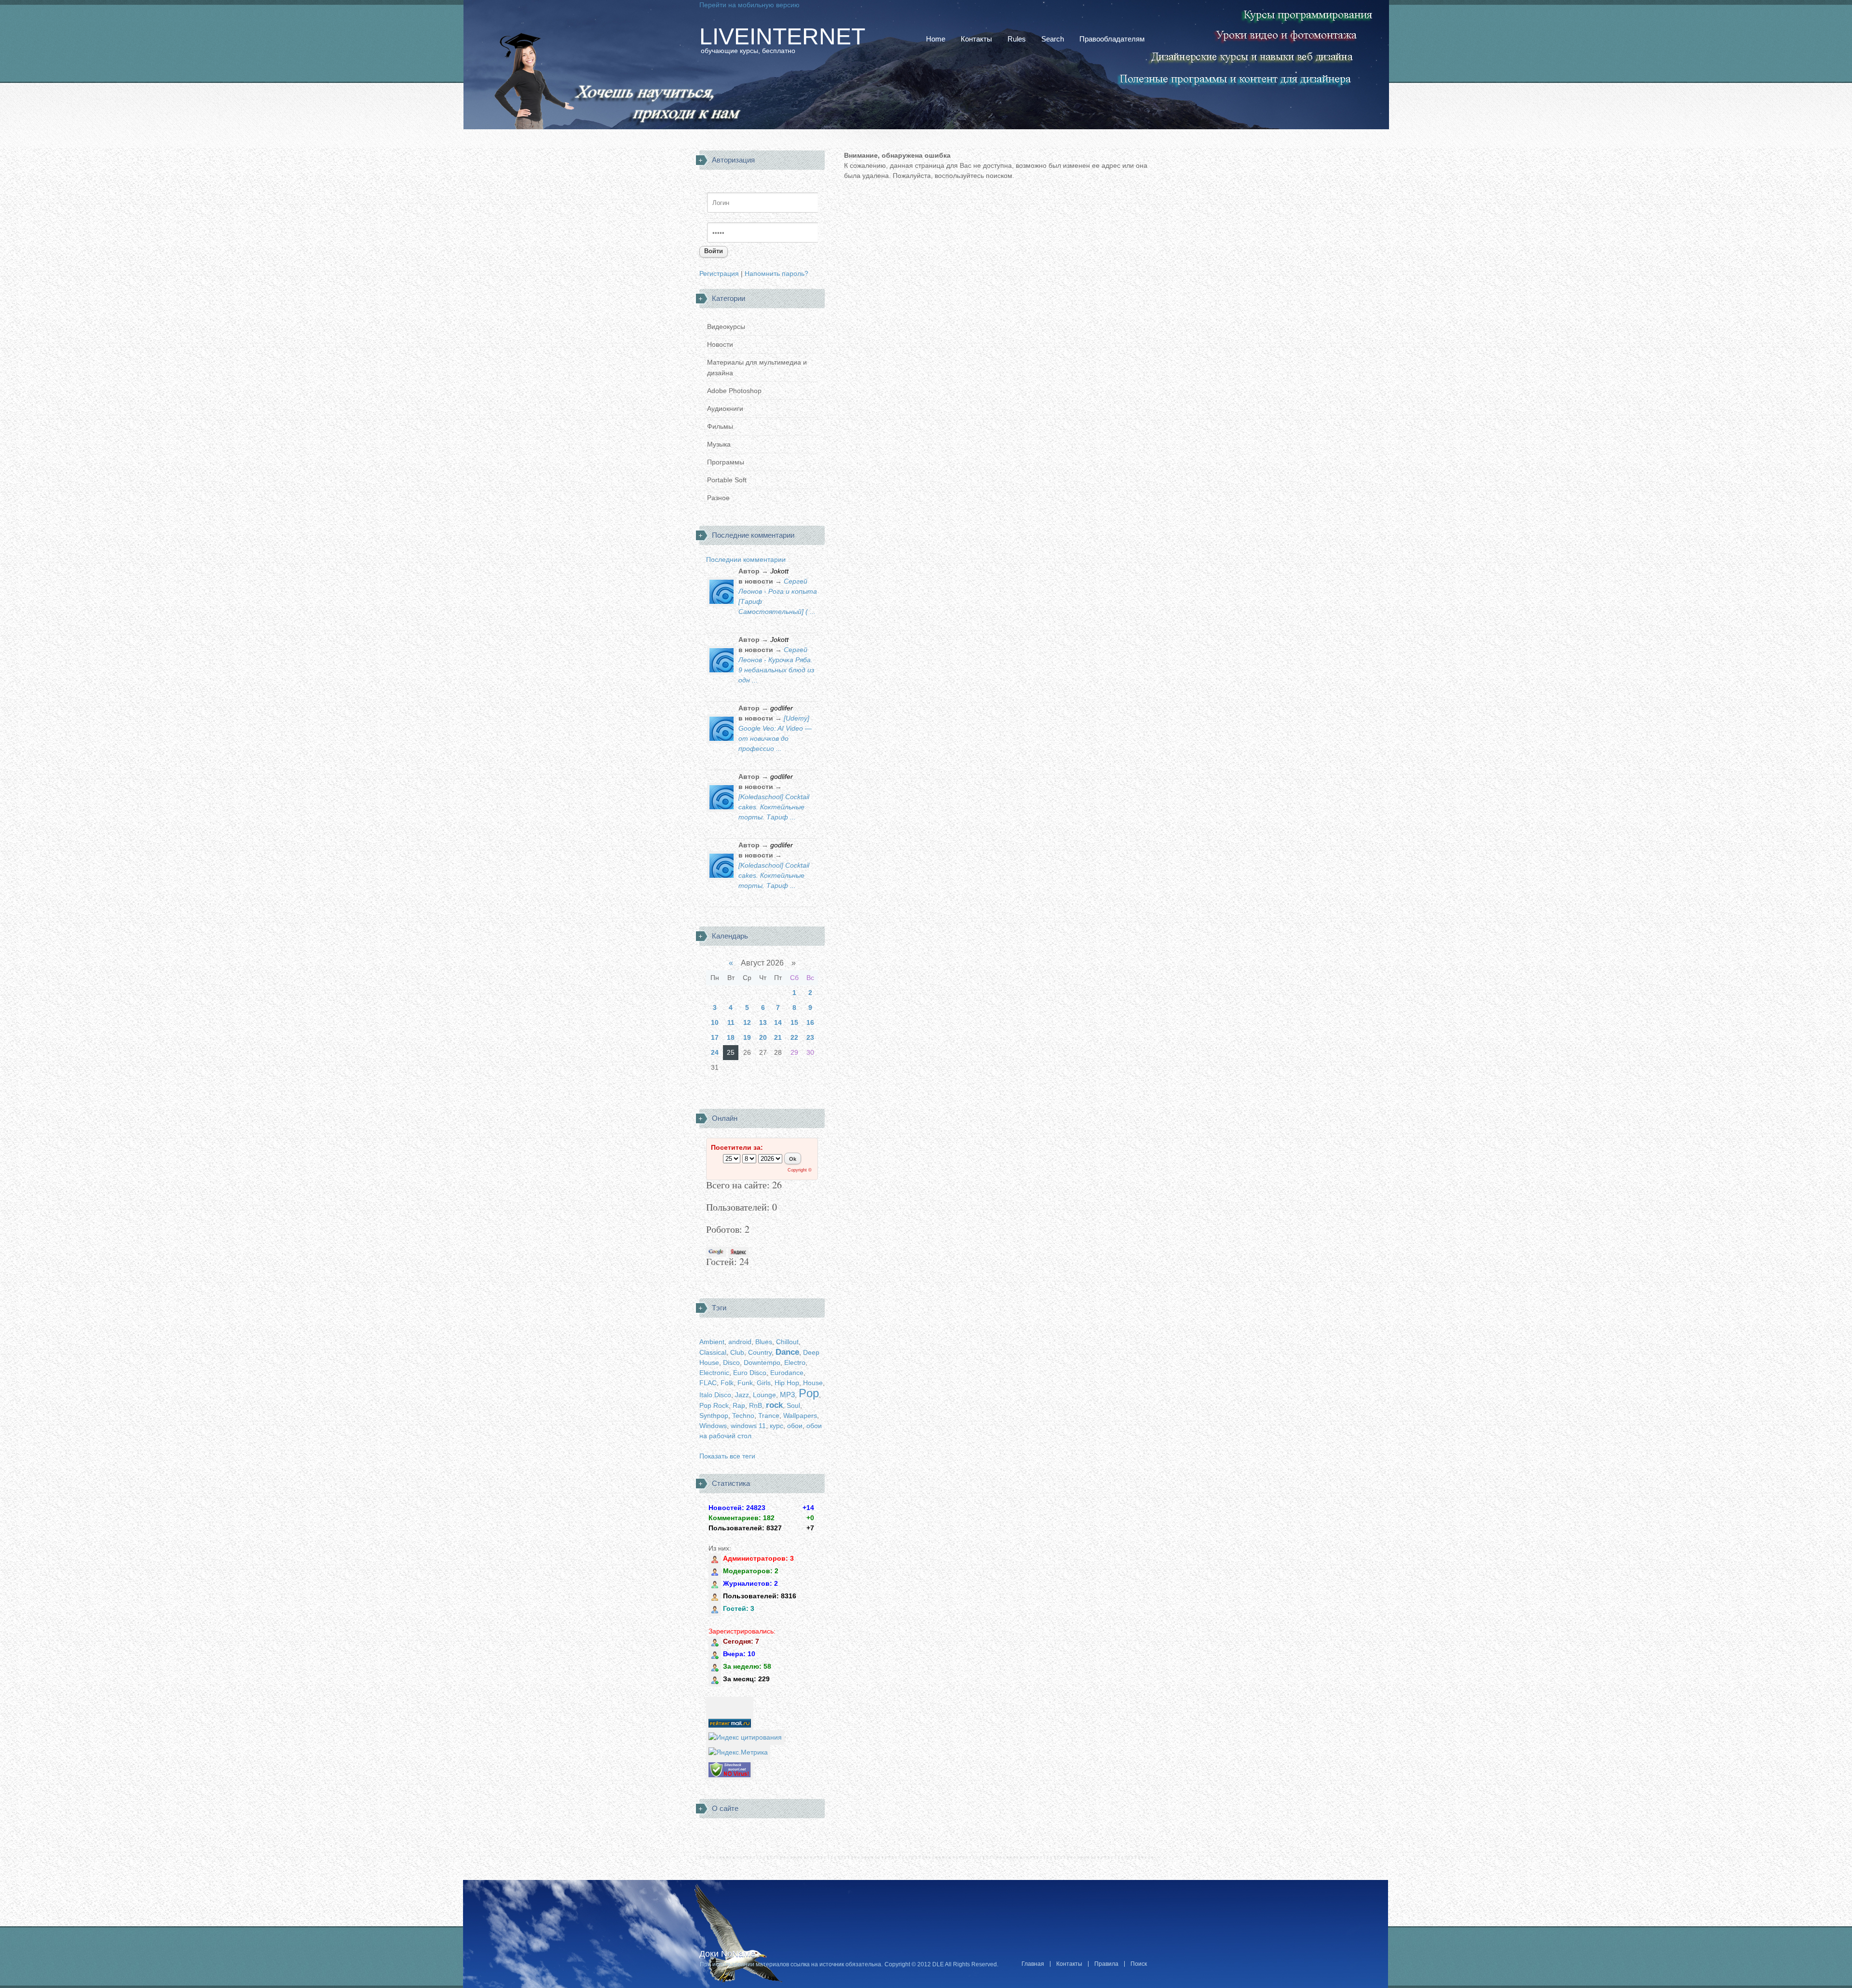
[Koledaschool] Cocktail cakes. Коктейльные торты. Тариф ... (774, 807)
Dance (787, 1352)
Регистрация (719, 273)
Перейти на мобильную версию (749, 5)
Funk (745, 1383)
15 (794, 1022)
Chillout (787, 1342)
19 (747, 1037)
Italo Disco (715, 1395)
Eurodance (787, 1373)
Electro (795, 1362)
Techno (743, 1416)
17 (715, 1037)
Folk (727, 1383)
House (813, 1383)
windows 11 (748, 1426)
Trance (769, 1416)
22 (794, 1037)
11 (731, 1022)
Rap (739, 1405)
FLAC (708, 1383)
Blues (764, 1342)
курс (776, 1426)
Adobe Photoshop (734, 391)
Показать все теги (727, 1456)
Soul (793, 1405)
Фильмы (720, 426)
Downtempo (762, 1362)
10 (715, 1022)
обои (795, 1426)
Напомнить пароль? (776, 273)
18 (731, 1037)
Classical (713, 1352)
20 (763, 1037)
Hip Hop (787, 1383)
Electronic (714, 1373)
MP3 (787, 1395)
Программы (726, 462)
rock (774, 1405)
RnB (756, 1405)
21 (778, 1037)
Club (737, 1352)
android (740, 1342)
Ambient (712, 1342)
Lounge (764, 1395)
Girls (764, 1383)
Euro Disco (750, 1373)
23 (810, 1037)
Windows (713, 1426)
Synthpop (714, 1416)
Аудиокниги (725, 408)
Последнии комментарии (746, 559)
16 (810, 1022)
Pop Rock (714, 1405)
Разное (718, 498)
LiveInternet (782, 37)
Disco (731, 1362)
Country (760, 1352)
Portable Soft (727, 480)
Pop (809, 1393)
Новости (720, 344)
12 (747, 1022)
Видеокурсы (726, 327)
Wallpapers (800, 1416)
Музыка (719, 444)
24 (715, 1052)
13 (763, 1022)
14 (778, 1022)
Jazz (742, 1395)
